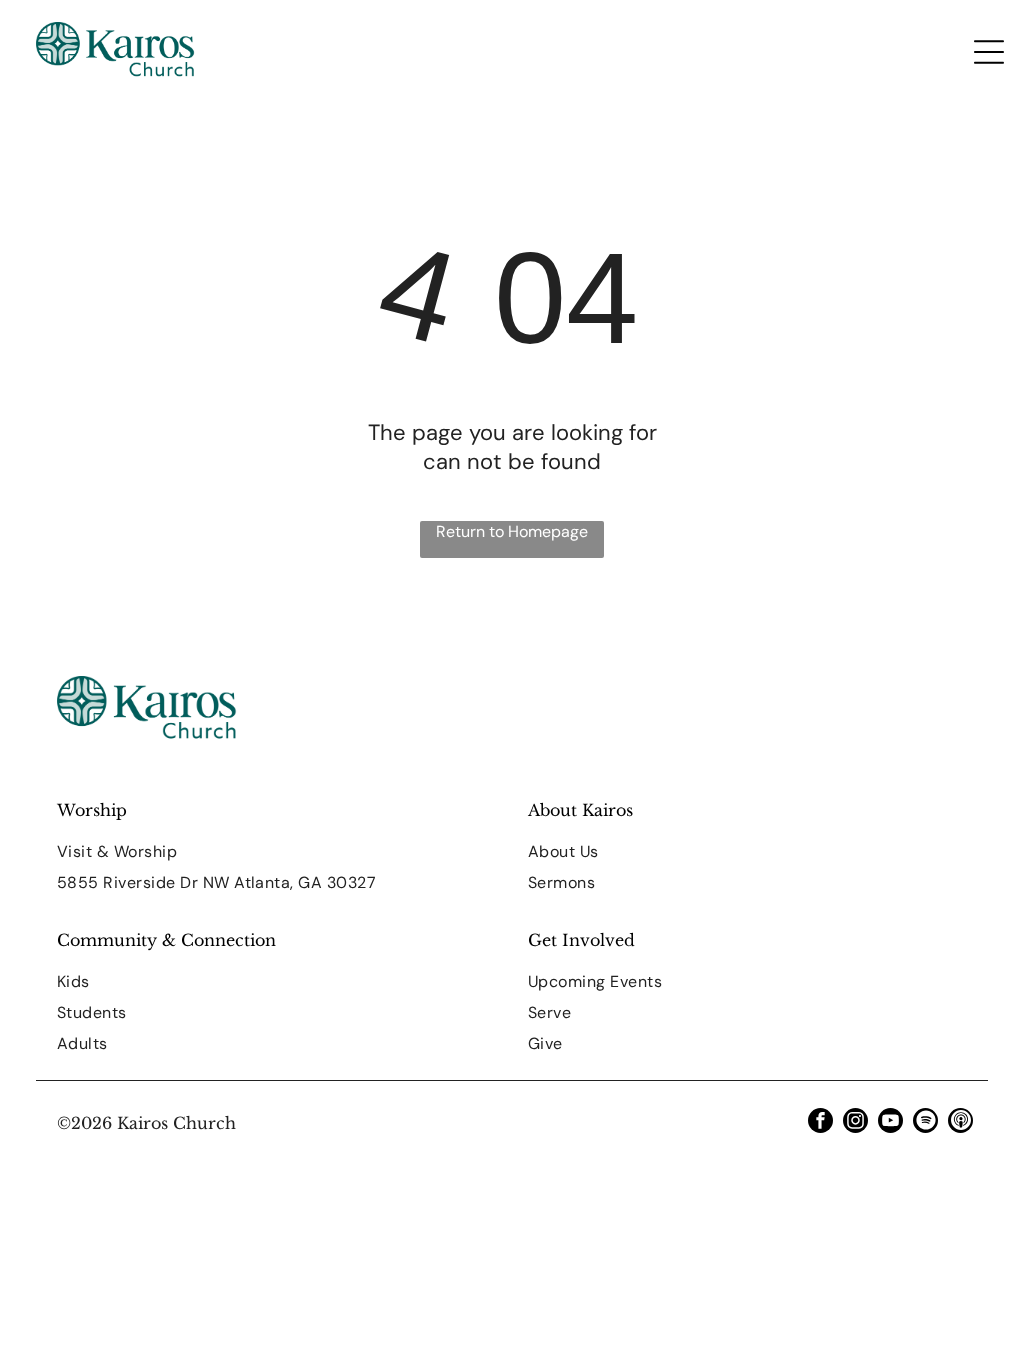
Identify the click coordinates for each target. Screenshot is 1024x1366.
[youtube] (890, 1123)
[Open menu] (989, 52)
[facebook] (820, 1123)
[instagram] (855, 1123)
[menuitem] (276, 851)
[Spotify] (925, 1123)
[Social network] (960, 1123)
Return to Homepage (512, 531)
